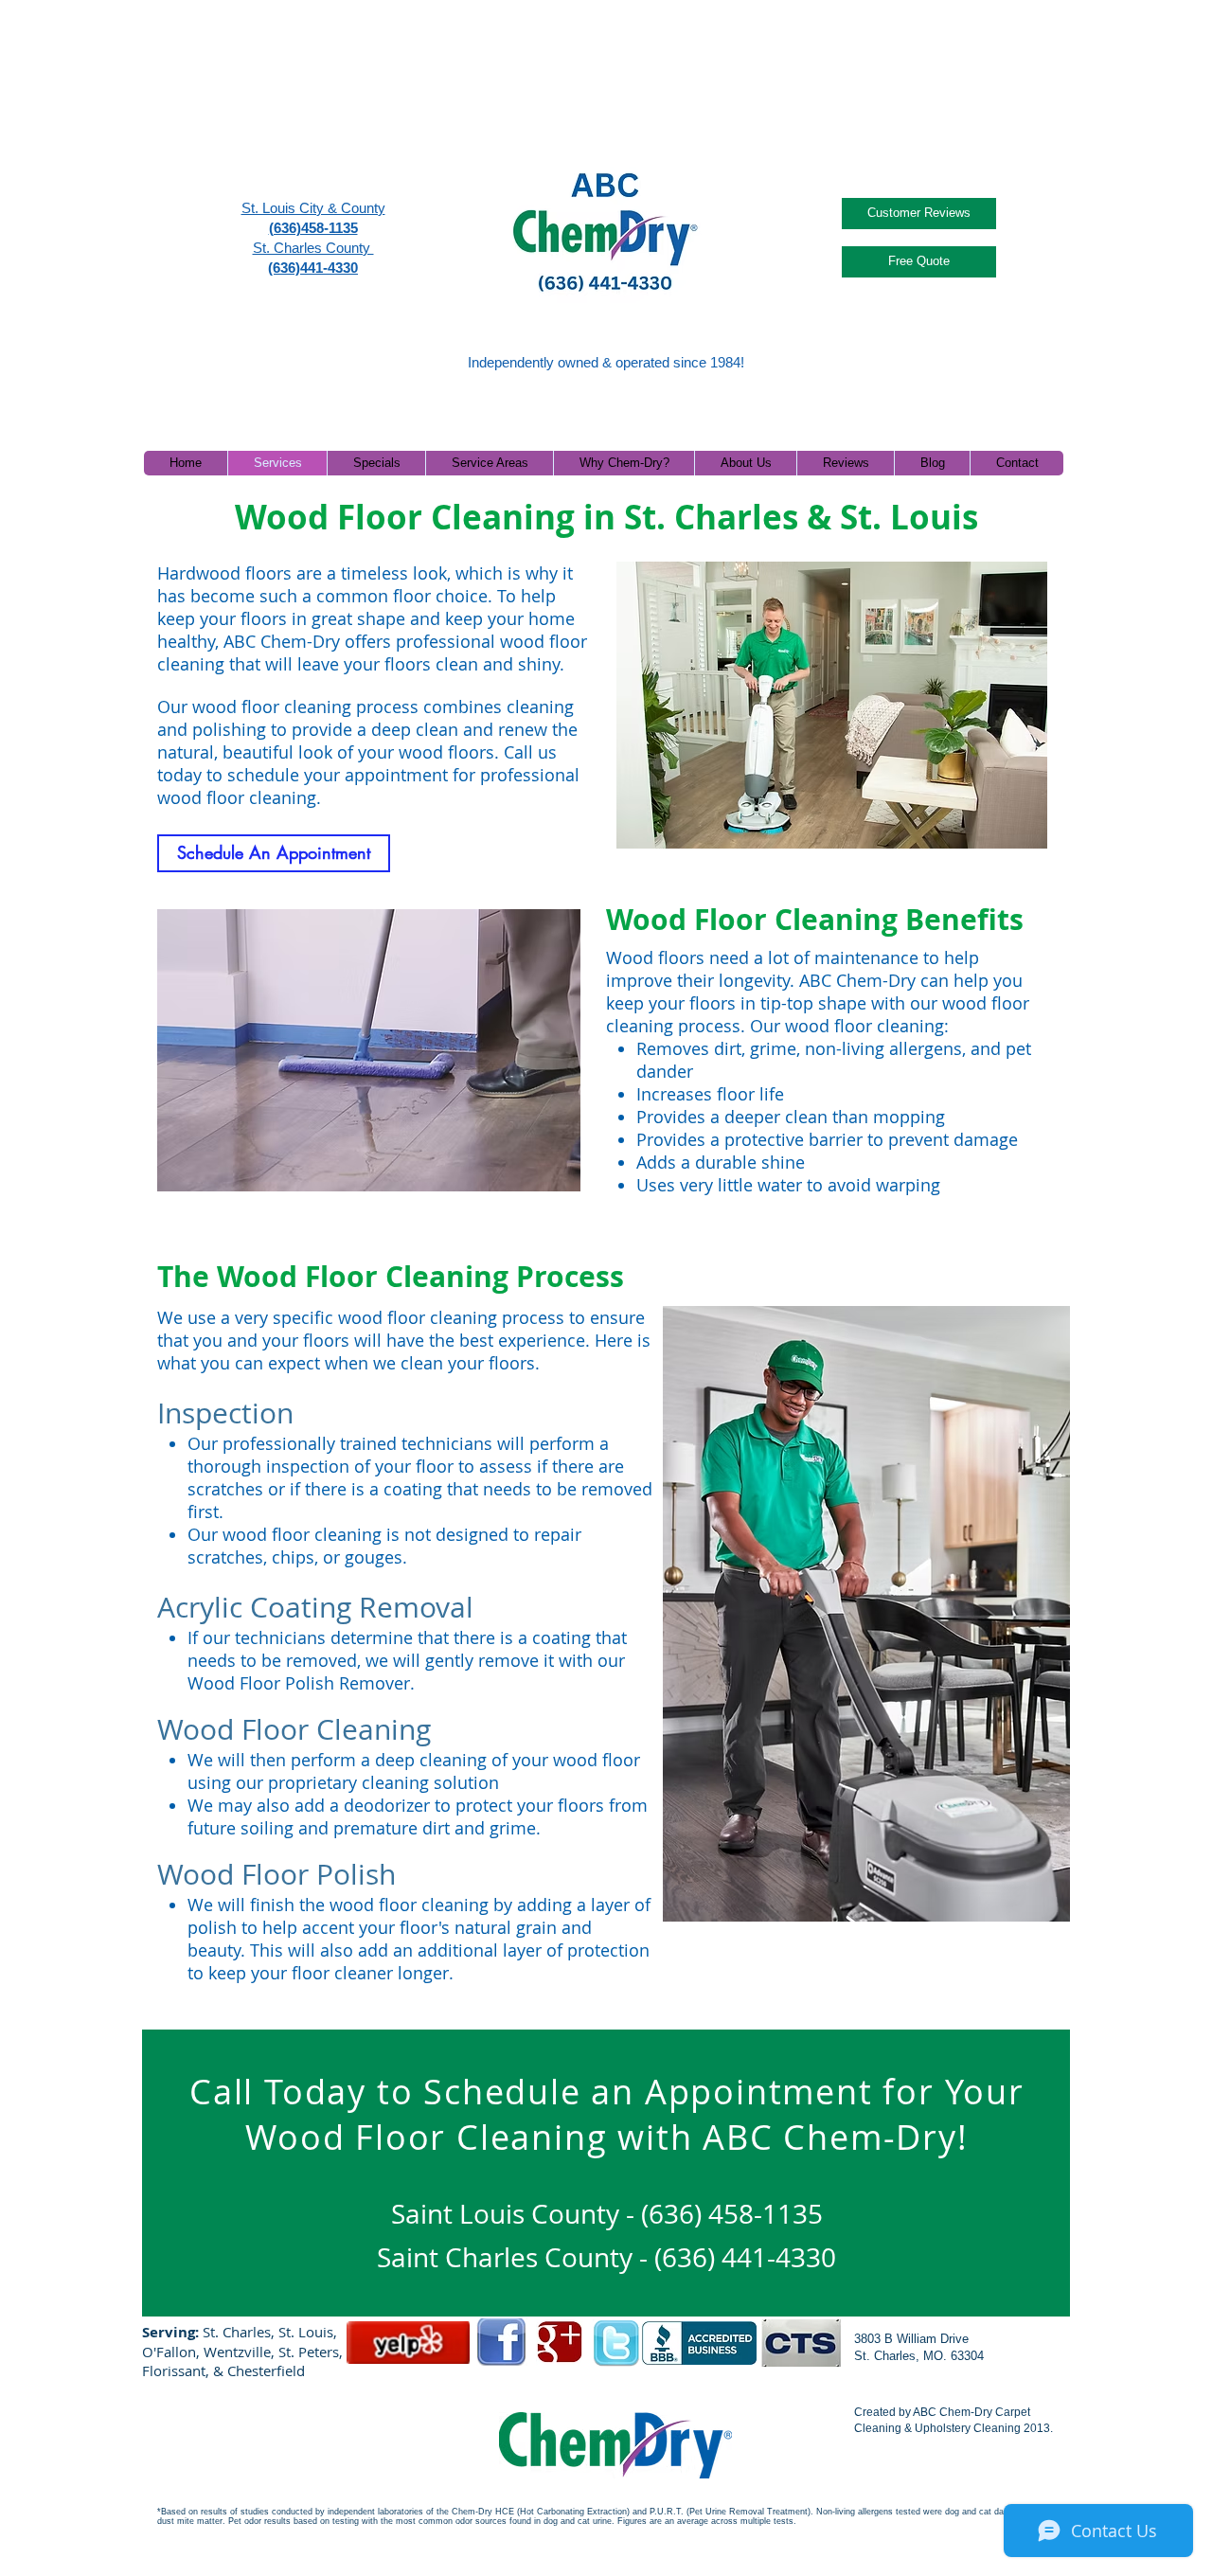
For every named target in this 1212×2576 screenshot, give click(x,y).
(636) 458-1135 (732, 2214)
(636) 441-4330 (745, 2257)
